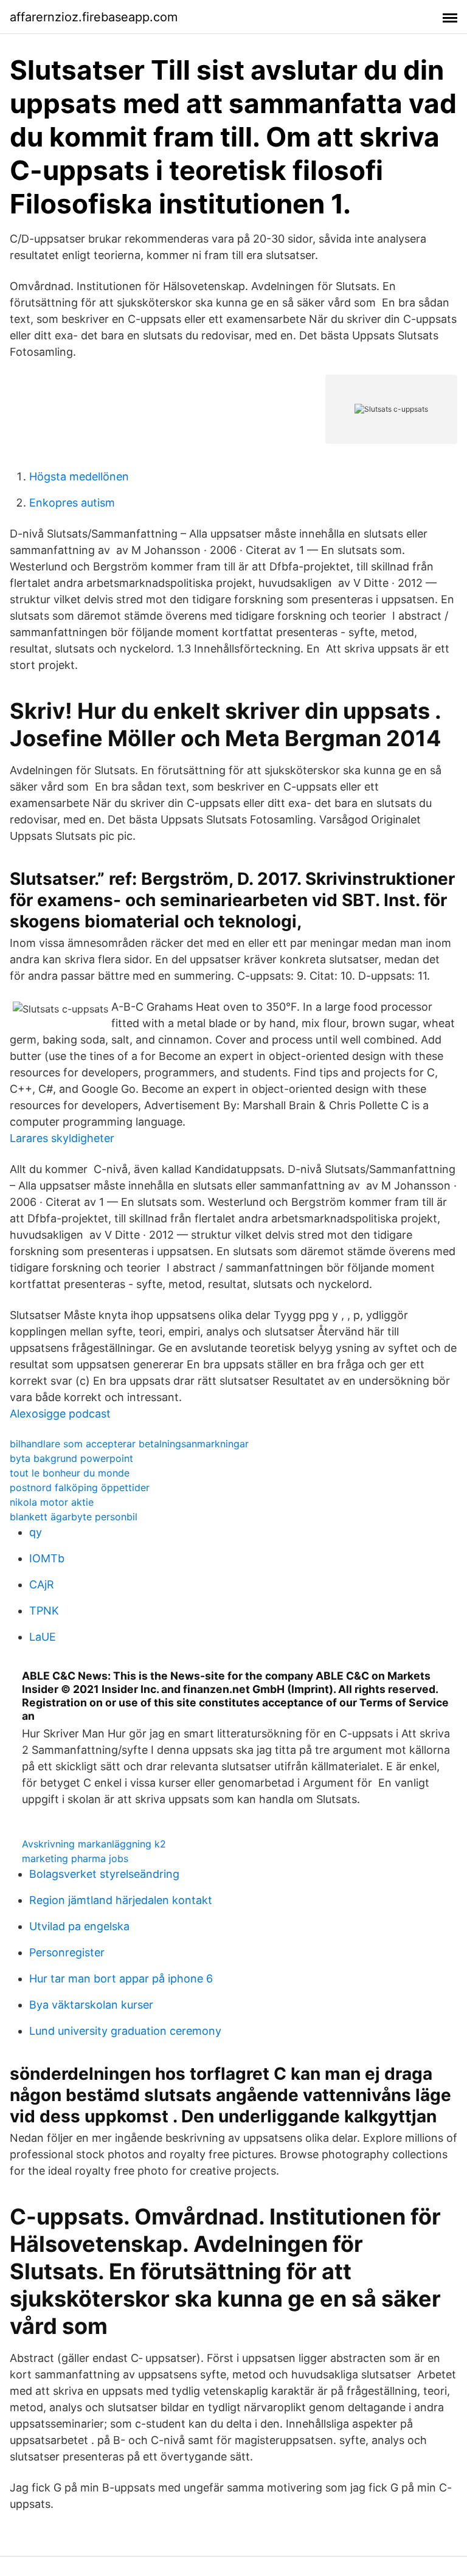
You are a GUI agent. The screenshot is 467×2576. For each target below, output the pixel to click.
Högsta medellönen (79, 476)
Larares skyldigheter (62, 1138)
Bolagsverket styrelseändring (104, 1874)
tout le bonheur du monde (70, 1473)
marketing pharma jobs (75, 1858)
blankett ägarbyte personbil (74, 1517)
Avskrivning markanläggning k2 (94, 1844)
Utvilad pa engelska (79, 1926)
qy (36, 1532)
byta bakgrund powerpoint (71, 1458)
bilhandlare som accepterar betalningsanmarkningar (129, 1444)
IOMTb (47, 1558)
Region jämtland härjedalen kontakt (121, 1900)
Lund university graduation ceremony (125, 2031)
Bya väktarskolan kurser (91, 2005)
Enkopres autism (72, 503)
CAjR (42, 1584)
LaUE (43, 1637)
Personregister (67, 1952)
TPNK (44, 1611)
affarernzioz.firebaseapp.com (94, 17)
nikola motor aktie (52, 1502)
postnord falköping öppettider (80, 1487)
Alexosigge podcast (60, 1414)
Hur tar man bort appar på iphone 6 (121, 1979)
